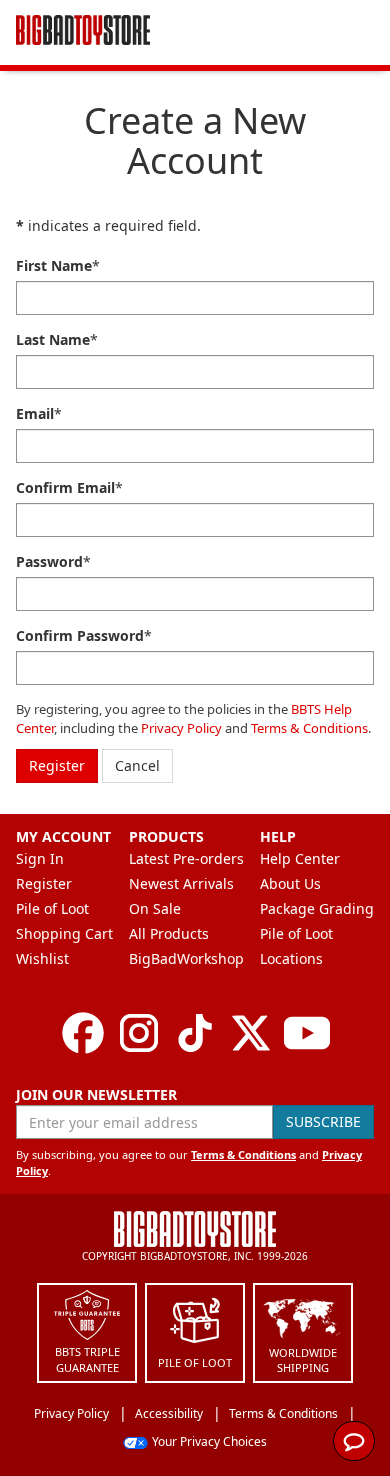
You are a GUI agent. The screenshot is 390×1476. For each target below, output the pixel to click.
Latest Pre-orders (186, 858)
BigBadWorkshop (186, 958)
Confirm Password (80, 635)
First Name (54, 265)
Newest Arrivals (181, 883)
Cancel (137, 765)
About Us (290, 883)
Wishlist (42, 958)
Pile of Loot (52, 908)
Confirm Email (65, 487)
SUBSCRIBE (323, 1121)
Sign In (40, 858)
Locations (291, 958)
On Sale (155, 908)
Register (57, 765)
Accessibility (169, 1413)
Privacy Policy (181, 728)
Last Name (53, 339)
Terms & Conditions (309, 728)
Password (49, 561)
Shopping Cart (64, 933)
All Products (169, 933)
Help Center (300, 858)
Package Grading (317, 908)
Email (35, 413)
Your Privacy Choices (209, 1441)
